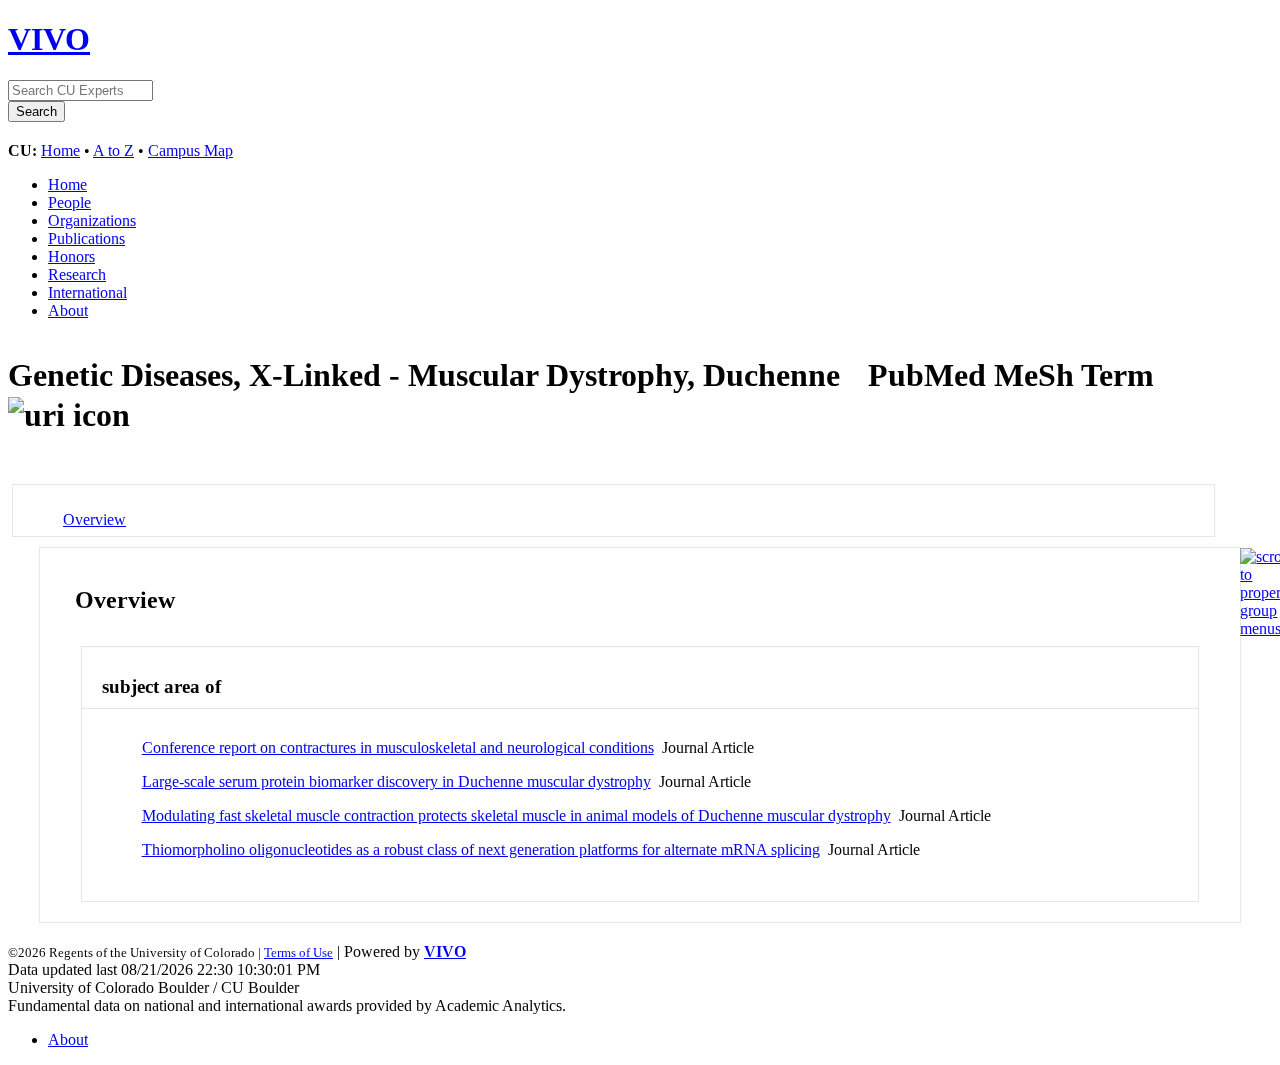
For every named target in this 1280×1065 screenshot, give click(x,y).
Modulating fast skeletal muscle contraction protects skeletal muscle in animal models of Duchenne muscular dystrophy (516, 815)
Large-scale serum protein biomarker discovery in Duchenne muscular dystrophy (396, 781)
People (69, 202)
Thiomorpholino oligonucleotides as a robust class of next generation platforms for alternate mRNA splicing (481, 849)
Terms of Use (298, 952)
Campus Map (190, 150)
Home (60, 150)
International (87, 292)
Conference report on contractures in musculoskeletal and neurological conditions (398, 747)
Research (77, 274)
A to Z (113, 150)
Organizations (92, 220)
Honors (71, 256)
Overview (94, 519)
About (68, 310)
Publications (86, 238)
